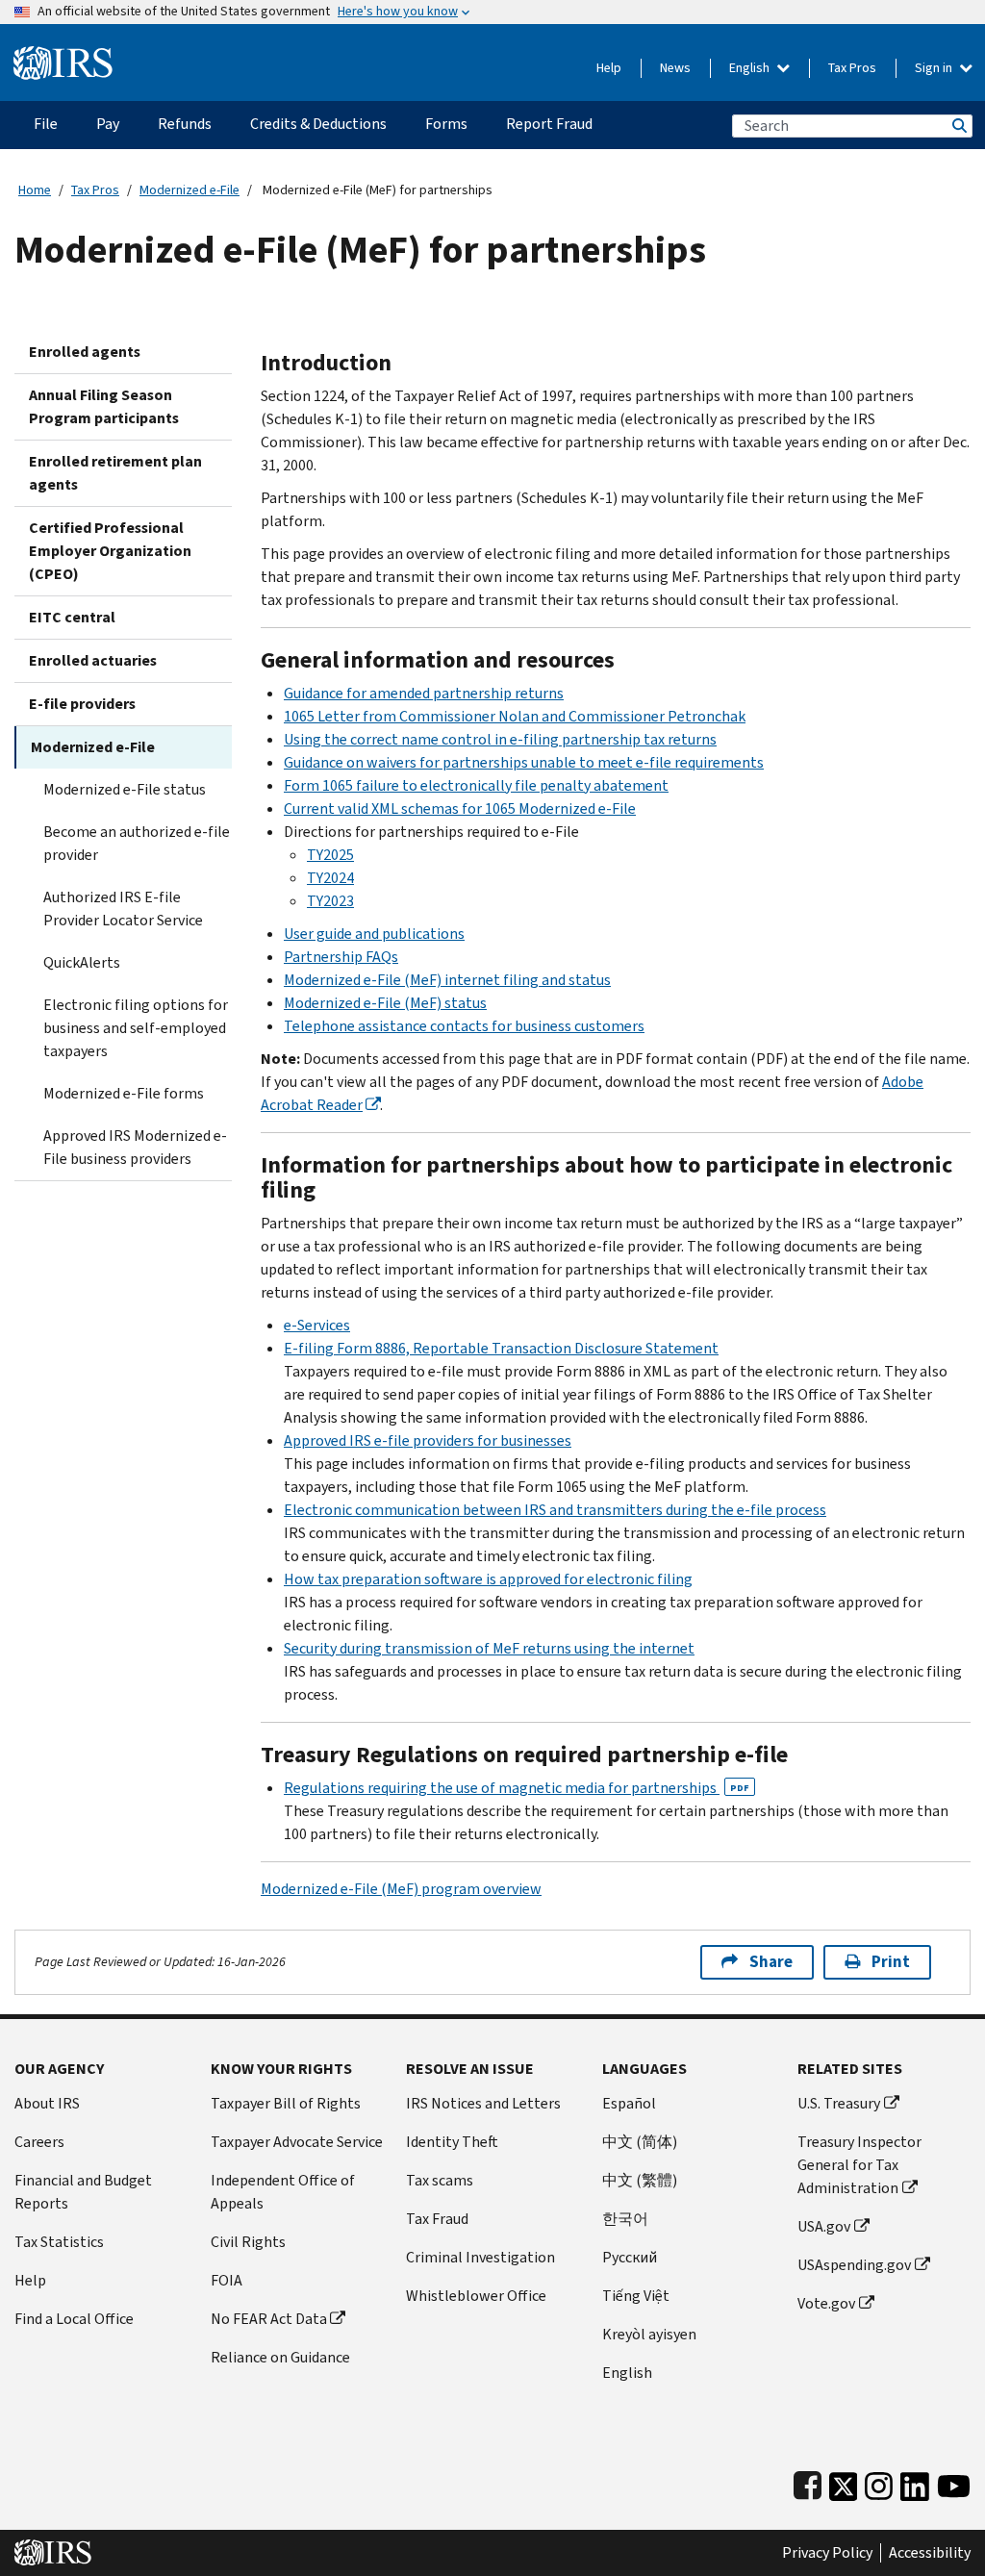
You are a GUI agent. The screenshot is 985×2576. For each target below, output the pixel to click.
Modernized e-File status (125, 789)
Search (958, 126)
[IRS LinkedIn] (915, 2482)
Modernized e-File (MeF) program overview (401, 1889)
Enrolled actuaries (93, 660)
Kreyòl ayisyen (649, 2334)
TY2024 (330, 878)
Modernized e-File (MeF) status (385, 1003)
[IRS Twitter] (844, 2482)
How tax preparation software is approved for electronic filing (488, 1579)
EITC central (72, 617)
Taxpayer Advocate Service (297, 2142)
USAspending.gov (854, 2265)
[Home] (63, 55)
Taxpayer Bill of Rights (286, 2103)
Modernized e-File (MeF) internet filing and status (447, 980)
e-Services (317, 1325)
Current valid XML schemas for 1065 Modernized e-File (460, 808)
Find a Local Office (74, 2319)
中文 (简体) (640, 2142)
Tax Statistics (59, 2242)
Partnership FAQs (341, 957)
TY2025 (330, 855)
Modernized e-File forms (124, 1093)
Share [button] (771, 1962)
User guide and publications (374, 934)
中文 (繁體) (640, 2180)
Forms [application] (446, 124)
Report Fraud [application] (549, 124)
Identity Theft (452, 2142)
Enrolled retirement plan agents (115, 473)
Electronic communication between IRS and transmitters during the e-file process (555, 1510)
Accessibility (930, 2553)
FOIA (227, 2280)
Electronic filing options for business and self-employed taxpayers (136, 1028)
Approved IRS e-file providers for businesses (428, 1440)
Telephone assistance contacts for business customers (464, 1026)
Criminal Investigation (480, 2257)
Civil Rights (248, 2242)
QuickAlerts (82, 962)
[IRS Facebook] (808, 2482)
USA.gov (824, 2226)
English (751, 68)
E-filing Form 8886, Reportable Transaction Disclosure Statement (501, 1348)
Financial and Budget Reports (83, 2192)
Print (891, 1962)
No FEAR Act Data (269, 2319)
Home (35, 190)
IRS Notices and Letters (483, 2103)
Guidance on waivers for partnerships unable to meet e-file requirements (524, 762)
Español (629, 2103)
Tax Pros (852, 68)
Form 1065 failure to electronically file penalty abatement (476, 785)
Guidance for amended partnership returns (424, 693)
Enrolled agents (85, 352)
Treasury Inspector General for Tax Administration (859, 2165)
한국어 (625, 2219)
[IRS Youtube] (954, 2482)
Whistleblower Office (476, 2296)
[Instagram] (879, 2482)
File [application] (46, 124)
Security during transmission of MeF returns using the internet (489, 1648)
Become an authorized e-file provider (137, 843)
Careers (39, 2142)
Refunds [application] (185, 124)
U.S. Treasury (839, 2103)
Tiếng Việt (636, 2296)
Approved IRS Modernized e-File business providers (135, 1147)
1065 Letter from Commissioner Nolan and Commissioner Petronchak (515, 716)
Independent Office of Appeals (283, 2192)
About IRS (47, 2103)
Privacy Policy (827, 2553)
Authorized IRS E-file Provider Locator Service (123, 909)
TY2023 (330, 901)
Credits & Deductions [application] (318, 124)
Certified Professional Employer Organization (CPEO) (110, 551)
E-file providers (82, 704)
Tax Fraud (437, 2219)
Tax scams (440, 2180)
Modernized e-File (189, 190)
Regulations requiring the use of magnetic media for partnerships (517, 1788)
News (675, 68)
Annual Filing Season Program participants (104, 406)
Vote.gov (826, 2303)
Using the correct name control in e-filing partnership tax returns (500, 739)
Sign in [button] (935, 68)
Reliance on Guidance (280, 2357)
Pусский (630, 2257)
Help (609, 68)
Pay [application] (108, 124)
